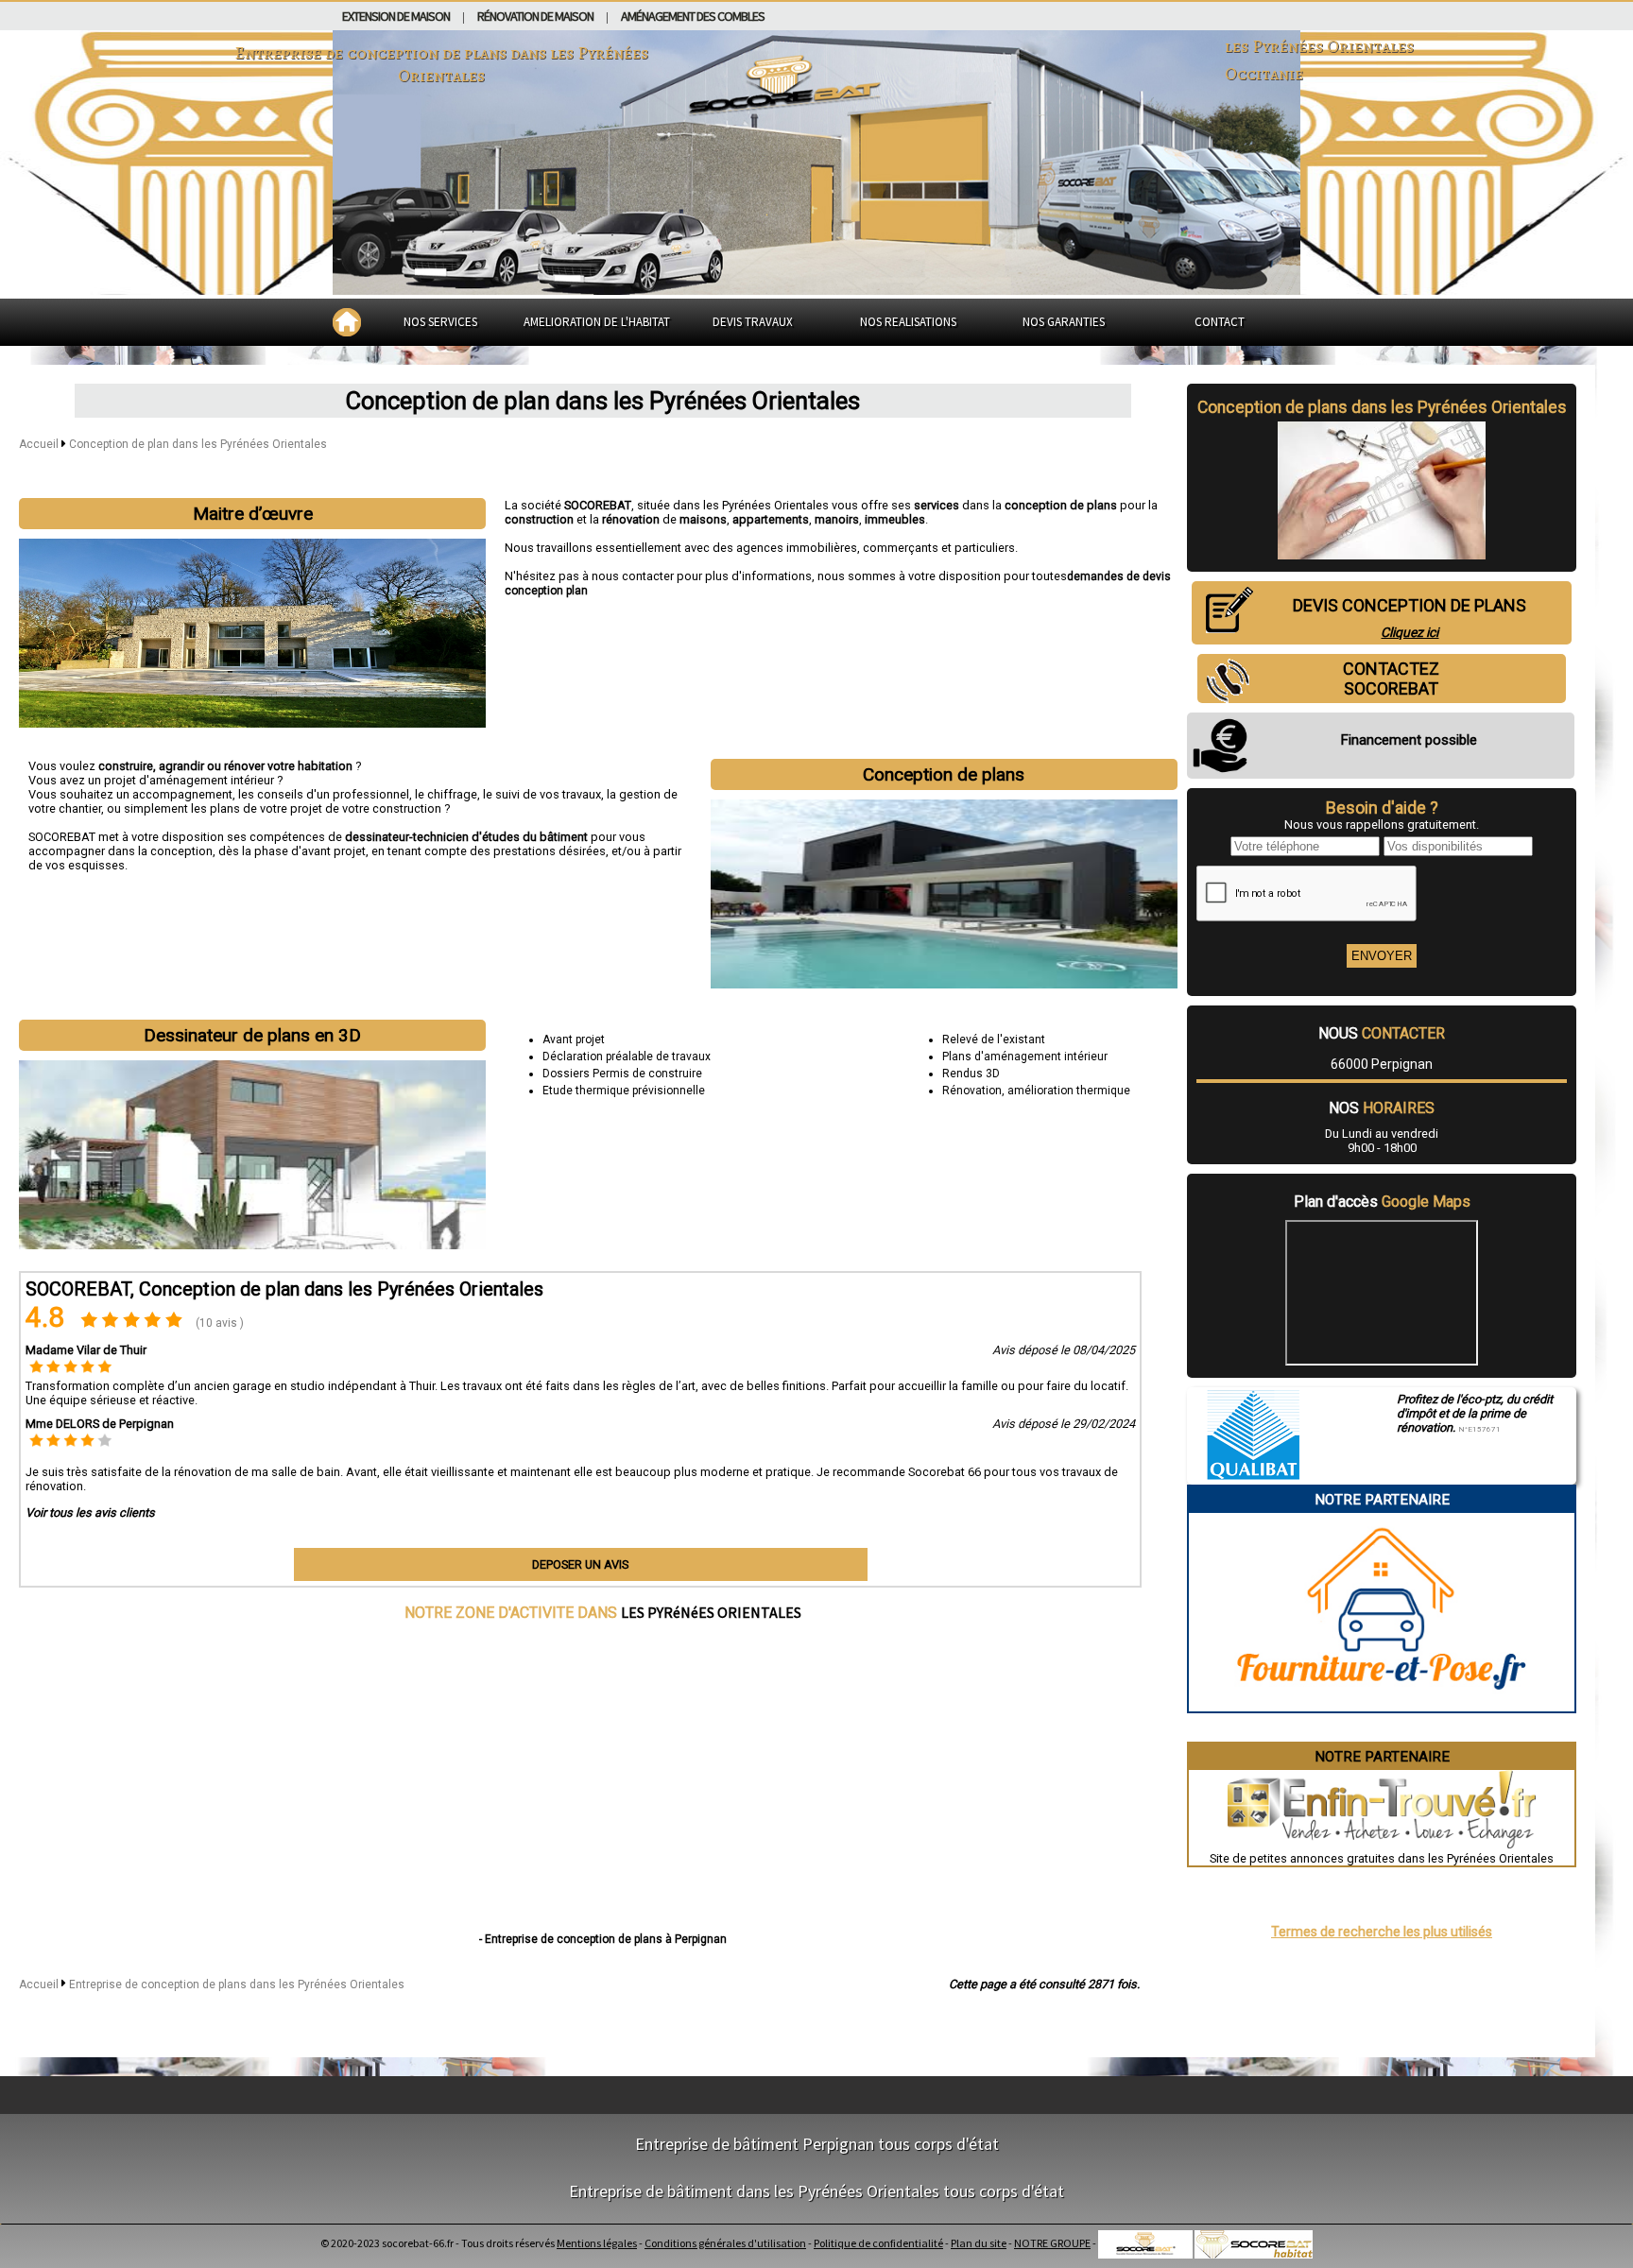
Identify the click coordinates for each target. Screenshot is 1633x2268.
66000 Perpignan (1382, 1064)
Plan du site (979, 2243)
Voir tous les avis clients (90, 1512)
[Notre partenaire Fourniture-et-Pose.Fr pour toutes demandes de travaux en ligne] (1382, 1704)
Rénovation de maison (535, 16)
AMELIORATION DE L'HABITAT (597, 322)
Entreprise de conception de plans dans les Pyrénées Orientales (237, 1984)
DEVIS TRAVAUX (753, 322)
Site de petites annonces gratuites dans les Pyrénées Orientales (1382, 1858)
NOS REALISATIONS (908, 322)
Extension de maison (396, 16)
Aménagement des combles (693, 16)
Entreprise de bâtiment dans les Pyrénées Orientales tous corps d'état (816, 2191)
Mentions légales (597, 2243)
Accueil (39, 444)
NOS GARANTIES (1064, 322)
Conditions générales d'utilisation (725, 2243)
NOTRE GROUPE (1052, 2243)
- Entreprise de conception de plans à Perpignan (603, 1939)
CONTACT (1220, 322)
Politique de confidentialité (878, 2243)
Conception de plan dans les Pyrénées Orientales (198, 444)
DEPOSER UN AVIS (580, 1564)
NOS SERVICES (440, 322)
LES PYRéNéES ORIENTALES (711, 1612)
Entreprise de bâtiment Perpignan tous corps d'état (817, 2144)
